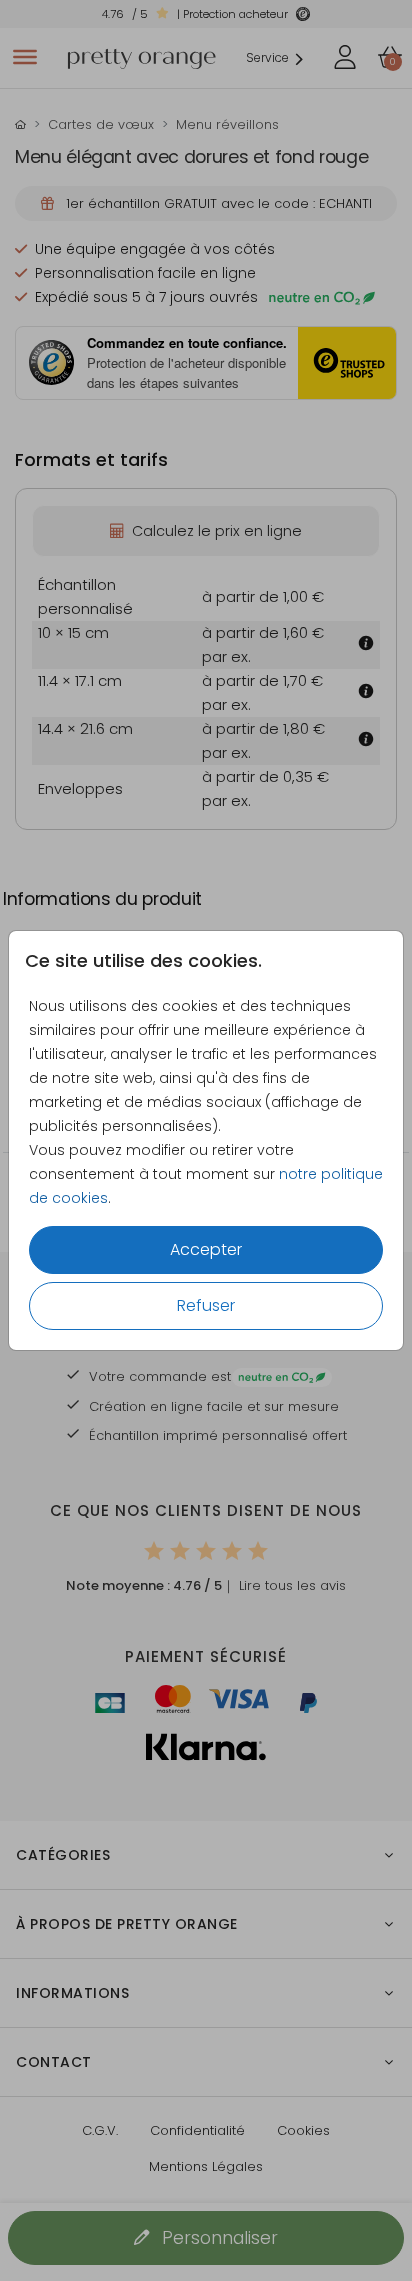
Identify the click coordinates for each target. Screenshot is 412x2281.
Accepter (206, 1249)
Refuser (206, 1305)
